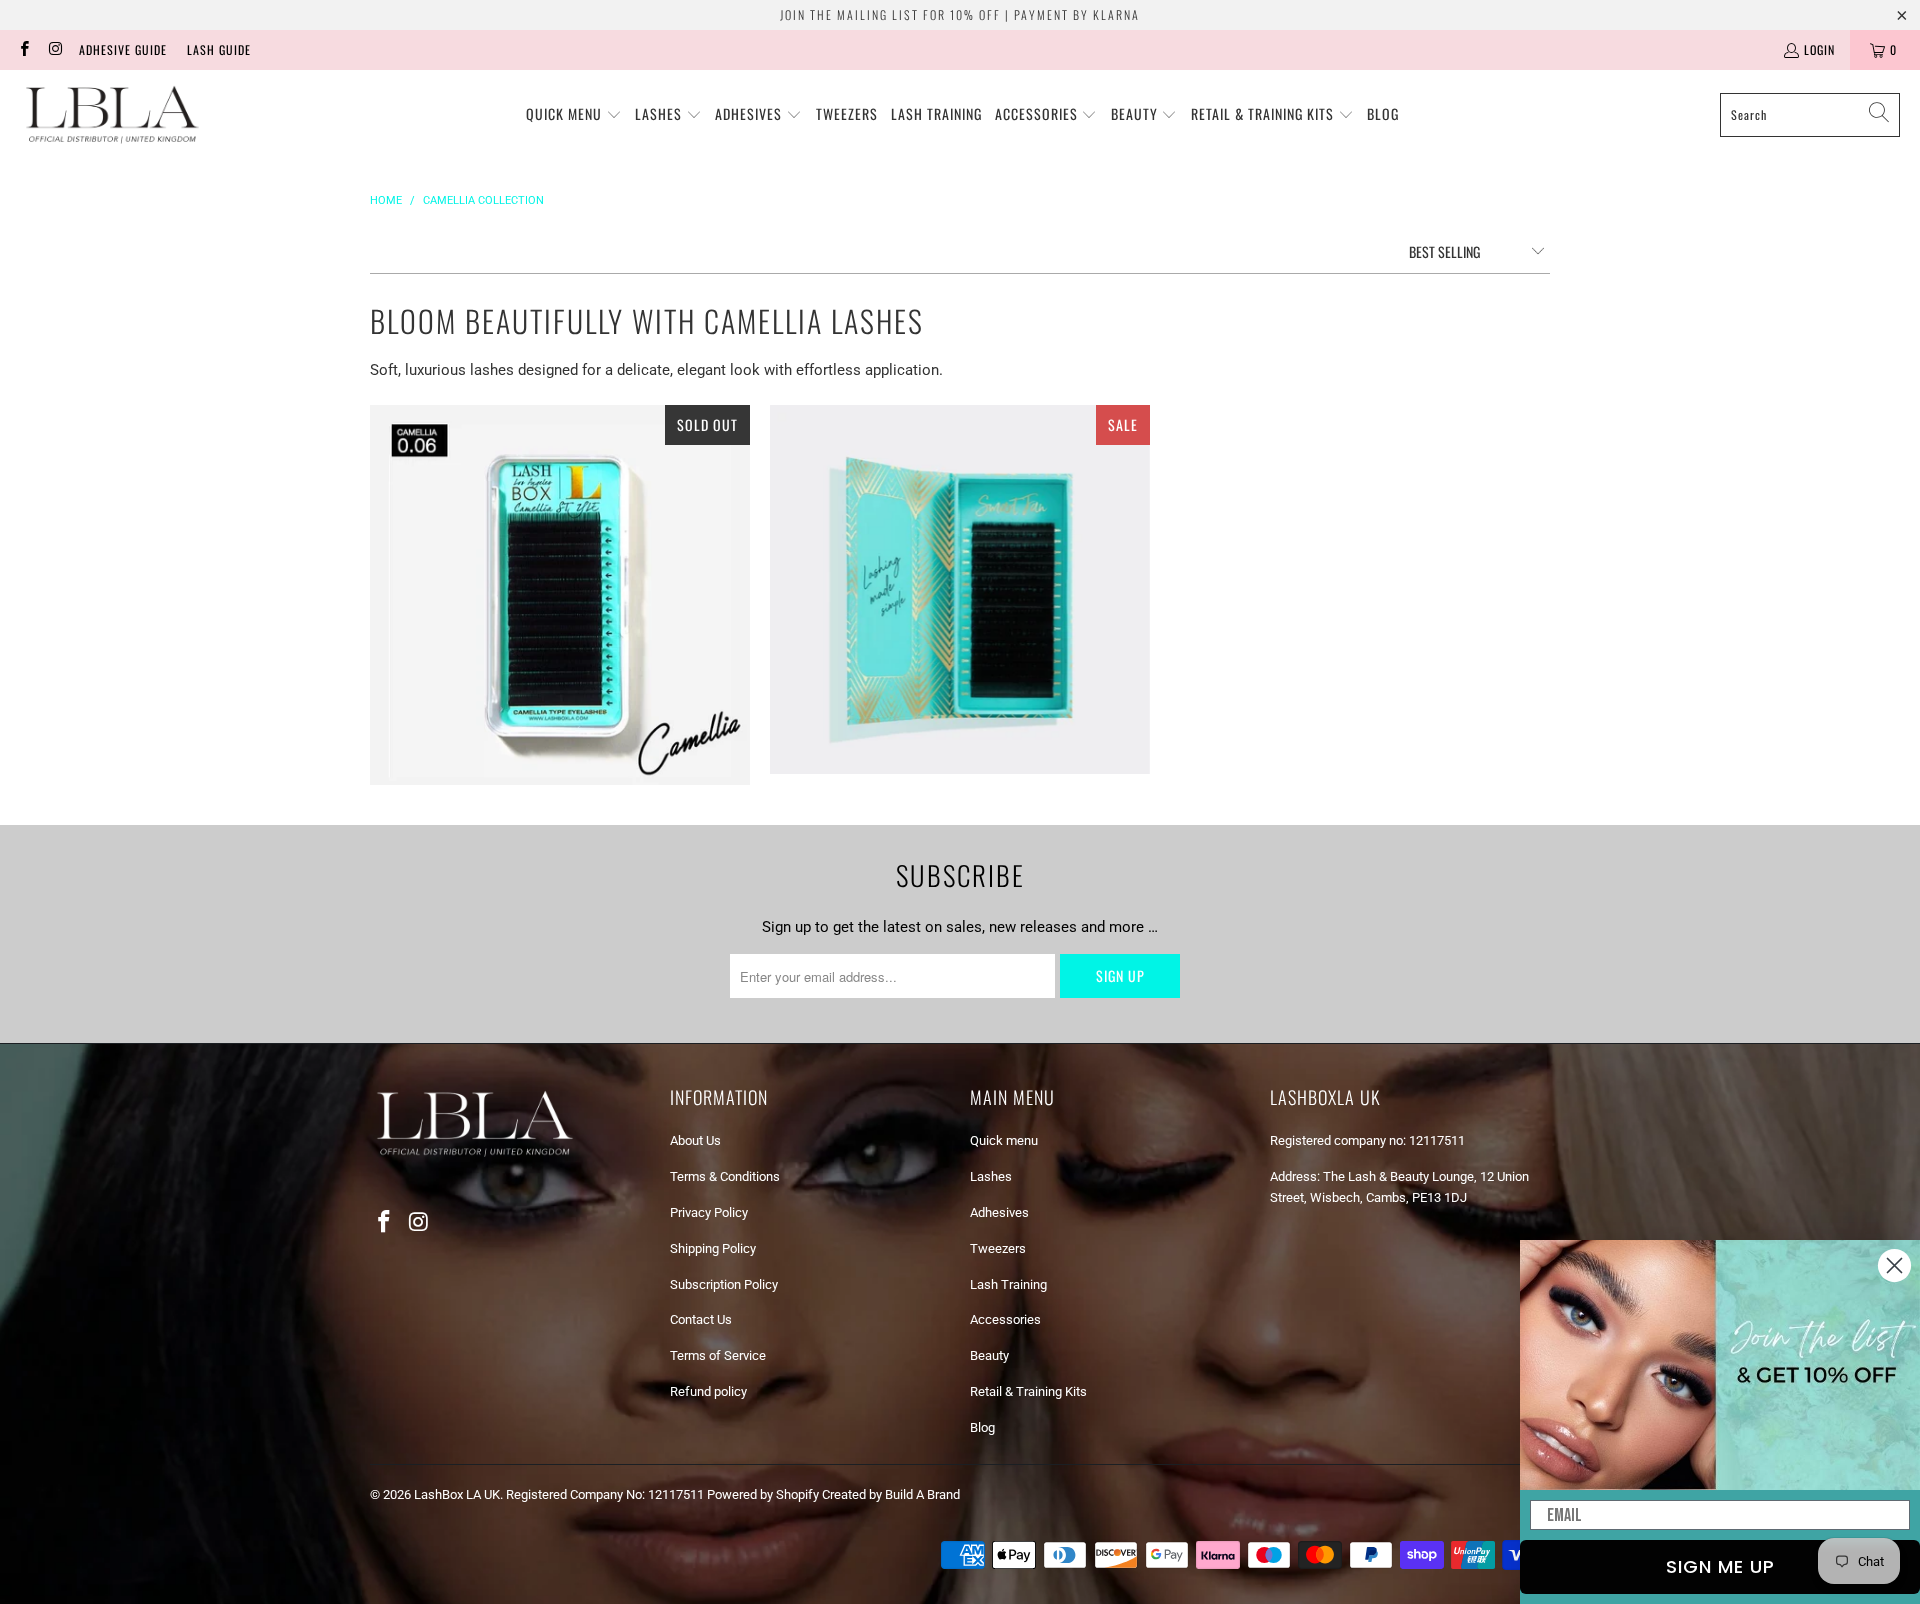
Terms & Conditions (725, 1176)
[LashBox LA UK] (112, 114)
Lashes (991, 1176)
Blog (982, 1427)
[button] (574, 115)
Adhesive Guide (123, 49)
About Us (695, 1140)
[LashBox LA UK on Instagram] (54, 49)
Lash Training (1008, 1284)
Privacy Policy (709, 1212)
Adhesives (999, 1212)
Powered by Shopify (763, 1494)
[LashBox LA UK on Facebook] (23, 49)
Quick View (560, 663)
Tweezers (998, 1248)
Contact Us (701, 1319)
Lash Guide (219, 49)
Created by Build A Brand (891, 1494)
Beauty (989, 1355)
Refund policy (708, 1391)
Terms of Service (718, 1355)
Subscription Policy (724, 1284)
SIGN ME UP (1720, 1566)
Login (1819, 49)
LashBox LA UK (457, 1494)
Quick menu (1004, 1140)
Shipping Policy (713, 1248)
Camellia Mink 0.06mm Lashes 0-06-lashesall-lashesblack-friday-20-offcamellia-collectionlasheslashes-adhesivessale (560, 595)
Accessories (1005, 1319)
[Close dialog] (1894, 1265)
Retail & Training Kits (1028, 1391)
